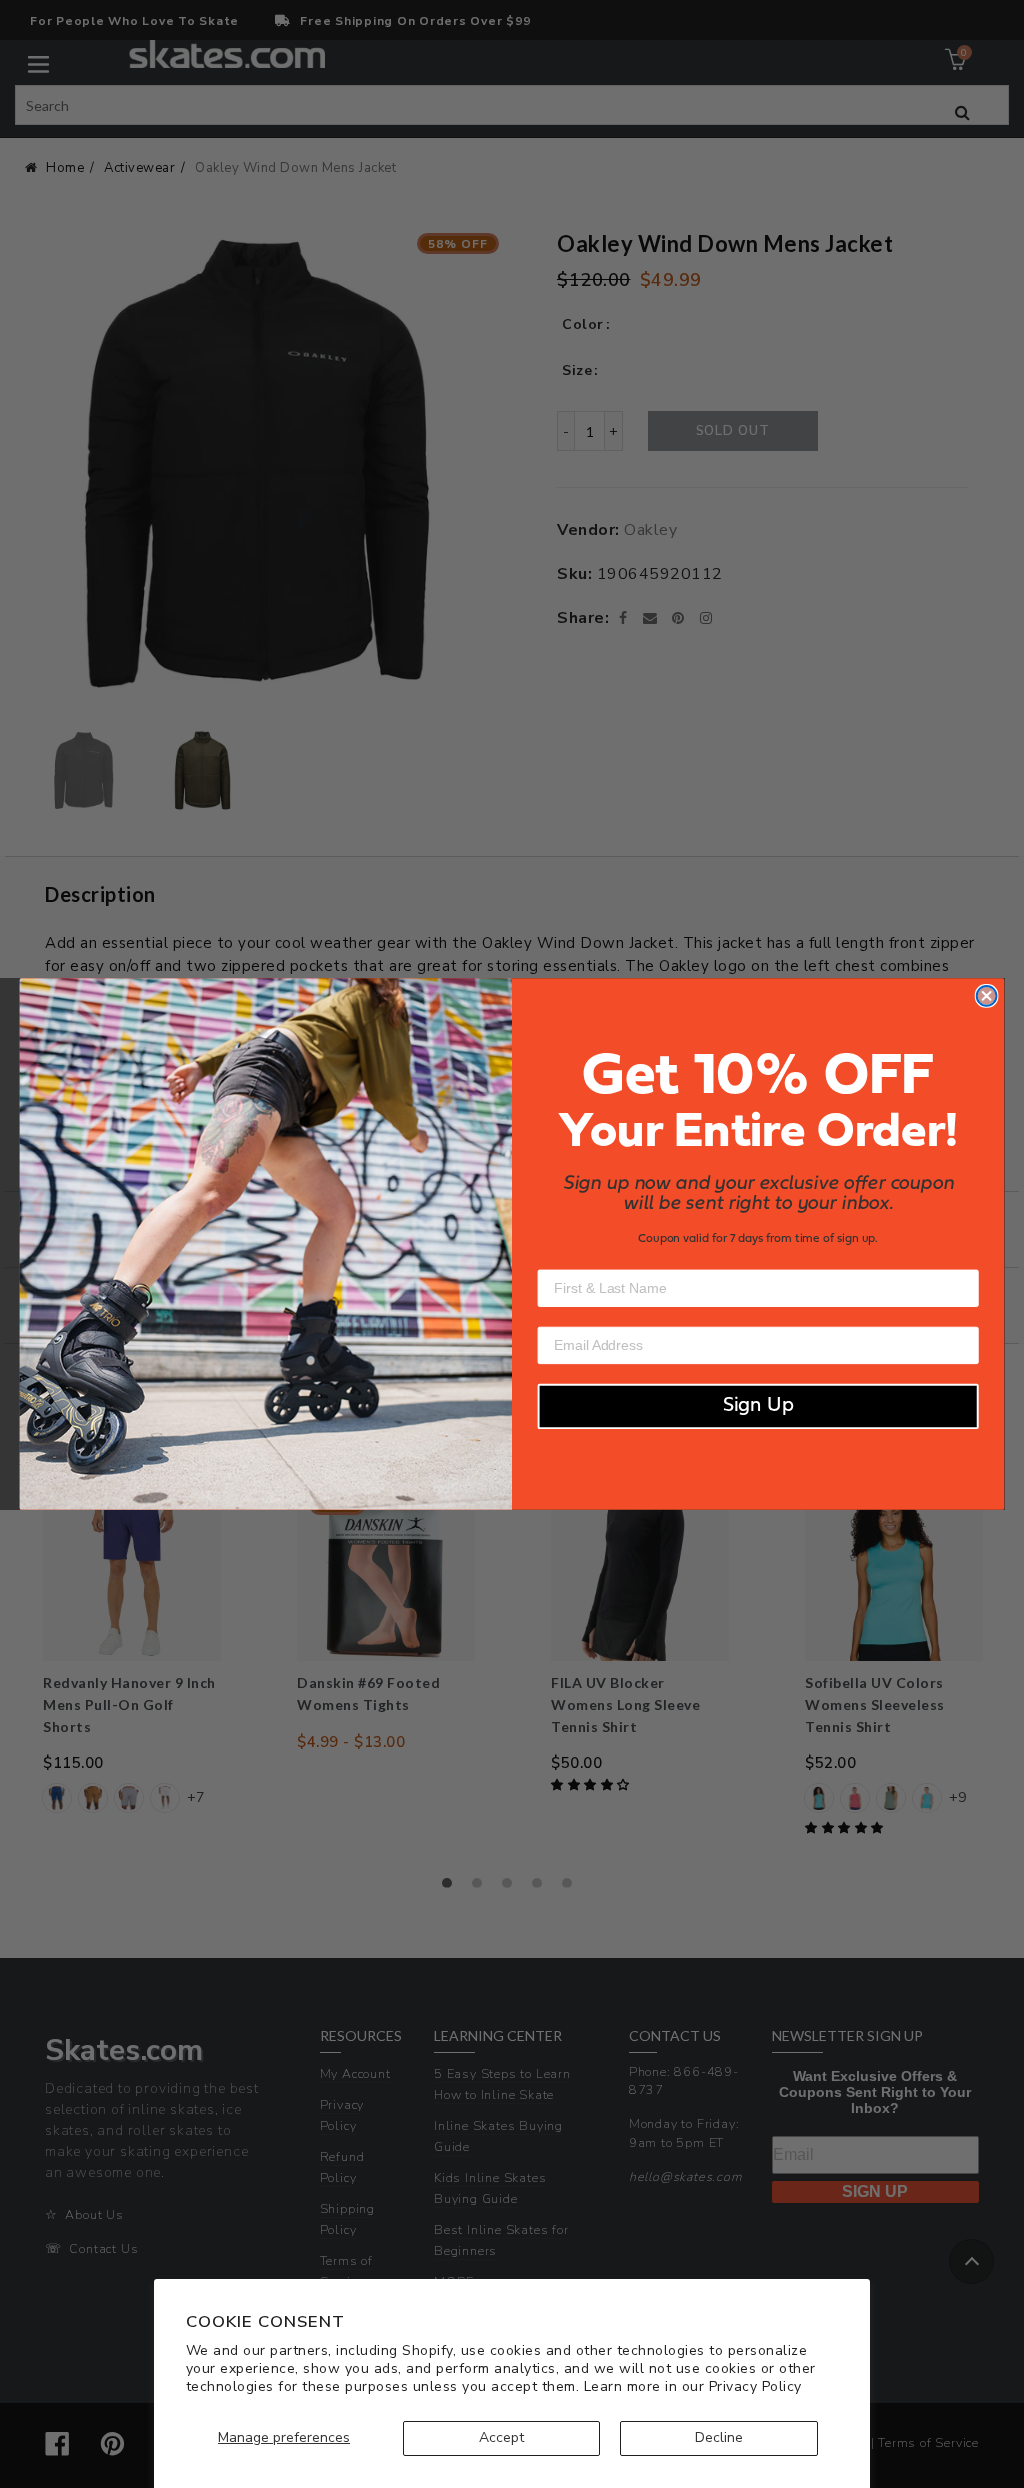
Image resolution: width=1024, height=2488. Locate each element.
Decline (719, 2437)
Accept (501, 2437)
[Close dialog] (987, 996)
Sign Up (758, 1407)
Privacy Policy (755, 2386)
